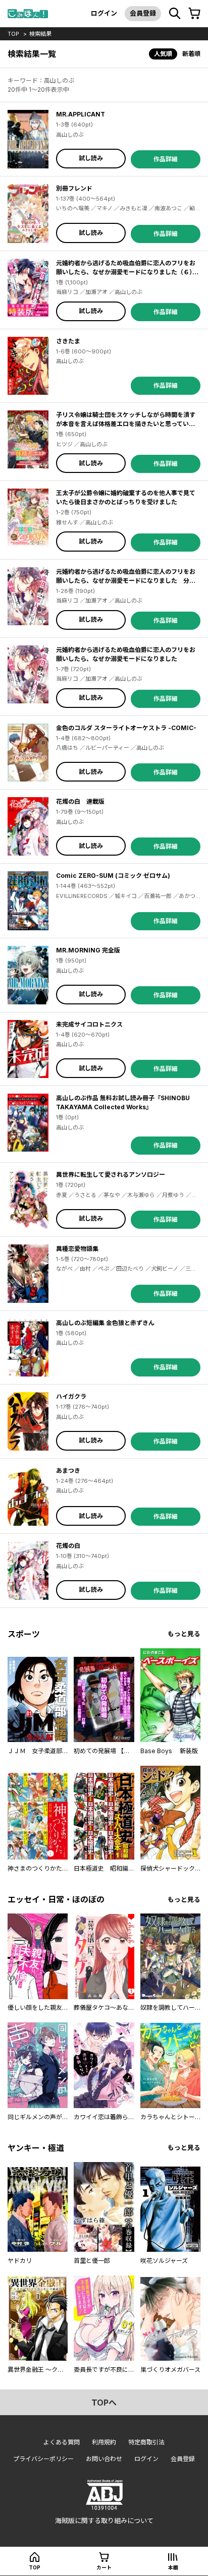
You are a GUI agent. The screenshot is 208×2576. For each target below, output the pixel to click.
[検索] (175, 14)
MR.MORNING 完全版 (88, 950)
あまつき (68, 1471)
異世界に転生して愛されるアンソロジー (111, 1175)
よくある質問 (62, 2442)
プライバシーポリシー (43, 2459)
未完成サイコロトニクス (89, 1024)
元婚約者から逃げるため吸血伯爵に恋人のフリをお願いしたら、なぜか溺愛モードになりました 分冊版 (126, 581)
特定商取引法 (146, 2442)
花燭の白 (68, 1546)
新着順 (191, 54)
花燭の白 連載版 (80, 801)
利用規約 (104, 2442)
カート (104, 2567)
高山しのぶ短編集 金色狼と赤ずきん (105, 1323)
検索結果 (40, 34)
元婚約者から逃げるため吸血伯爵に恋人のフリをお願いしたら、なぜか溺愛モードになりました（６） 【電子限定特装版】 (127, 272)
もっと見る (184, 1634)
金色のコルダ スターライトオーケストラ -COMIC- (126, 728)
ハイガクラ (71, 1396)
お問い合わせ (104, 2459)
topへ (104, 2403)
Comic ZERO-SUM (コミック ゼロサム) (113, 876)
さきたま (68, 341)
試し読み (91, 158)
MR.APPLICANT (81, 114)
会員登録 (143, 13)
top (13, 34)
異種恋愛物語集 (77, 1249)
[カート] (194, 14)
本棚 (173, 2567)
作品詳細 (166, 159)
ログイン (104, 13)
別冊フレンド (74, 188)
